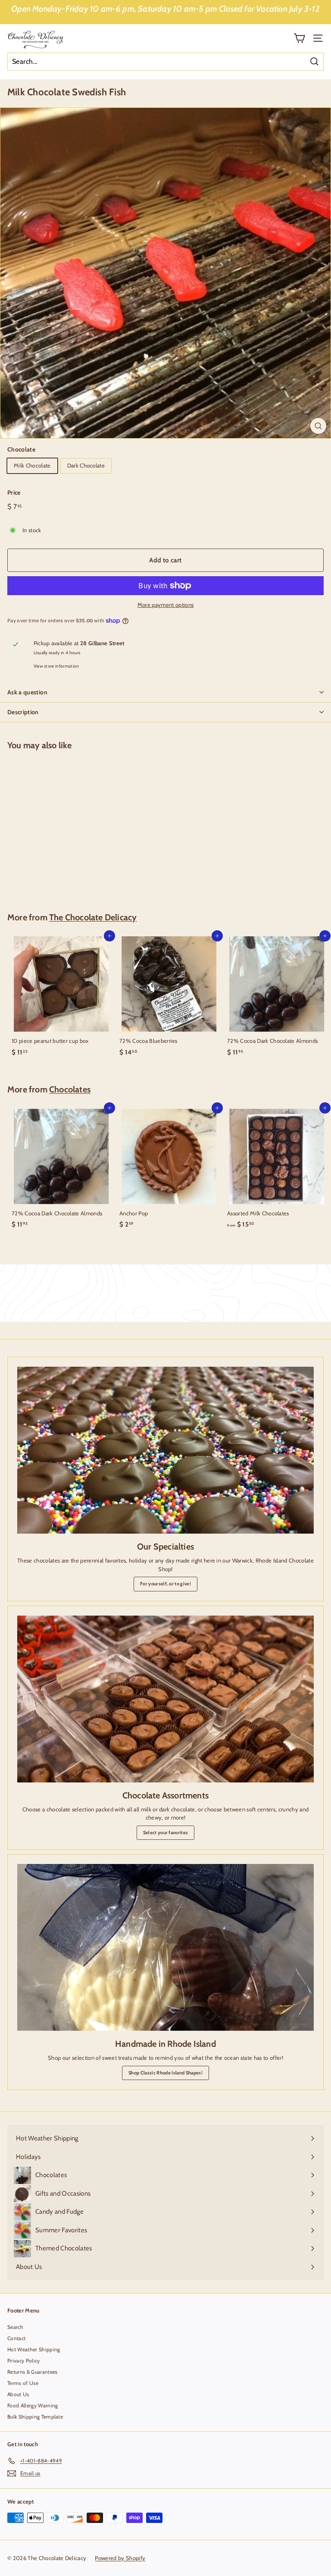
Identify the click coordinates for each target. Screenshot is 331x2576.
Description (23, 712)
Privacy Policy (24, 2361)
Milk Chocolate (32, 465)
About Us (18, 2394)
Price (14, 493)
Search (15, 2327)
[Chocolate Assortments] (165, 1699)
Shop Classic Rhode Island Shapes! (165, 2073)
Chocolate (21, 449)
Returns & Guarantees (33, 2372)
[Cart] (299, 38)
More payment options (166, 605)
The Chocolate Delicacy (93, 917)
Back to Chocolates (171, 1293)
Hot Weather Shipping (34, 2349)
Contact (16, 2338)
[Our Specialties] (165, 1450)
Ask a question (27, 692)
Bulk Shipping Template (35, 2417)
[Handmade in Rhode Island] (165, 1947)
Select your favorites (166, 1832)
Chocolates (70, 1089)
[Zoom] (318, 426)
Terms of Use (23, 2383)
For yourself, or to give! (165, 1584)
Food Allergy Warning (33, 2405)
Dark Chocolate (86, 465)
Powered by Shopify (120, 2558)
